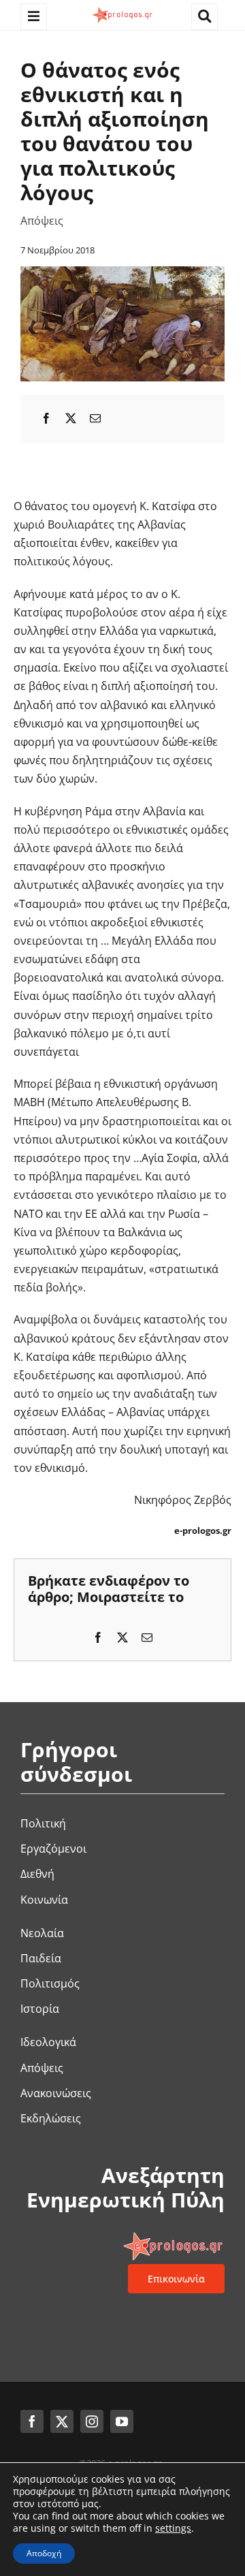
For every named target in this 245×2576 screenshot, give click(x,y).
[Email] (95, 419)
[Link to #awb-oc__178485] (205, 17)
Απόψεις (42, 221)
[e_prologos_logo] (122, 10)
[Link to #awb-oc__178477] (34, 17)
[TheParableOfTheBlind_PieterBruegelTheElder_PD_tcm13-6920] (122, 272)
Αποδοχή (44, 2553)
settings (173, 2528)
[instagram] (92, 2421)
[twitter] (62, 2421)
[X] (71, 419)
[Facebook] (46, 419)
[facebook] (32, 2421)
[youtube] (122, 2421)
